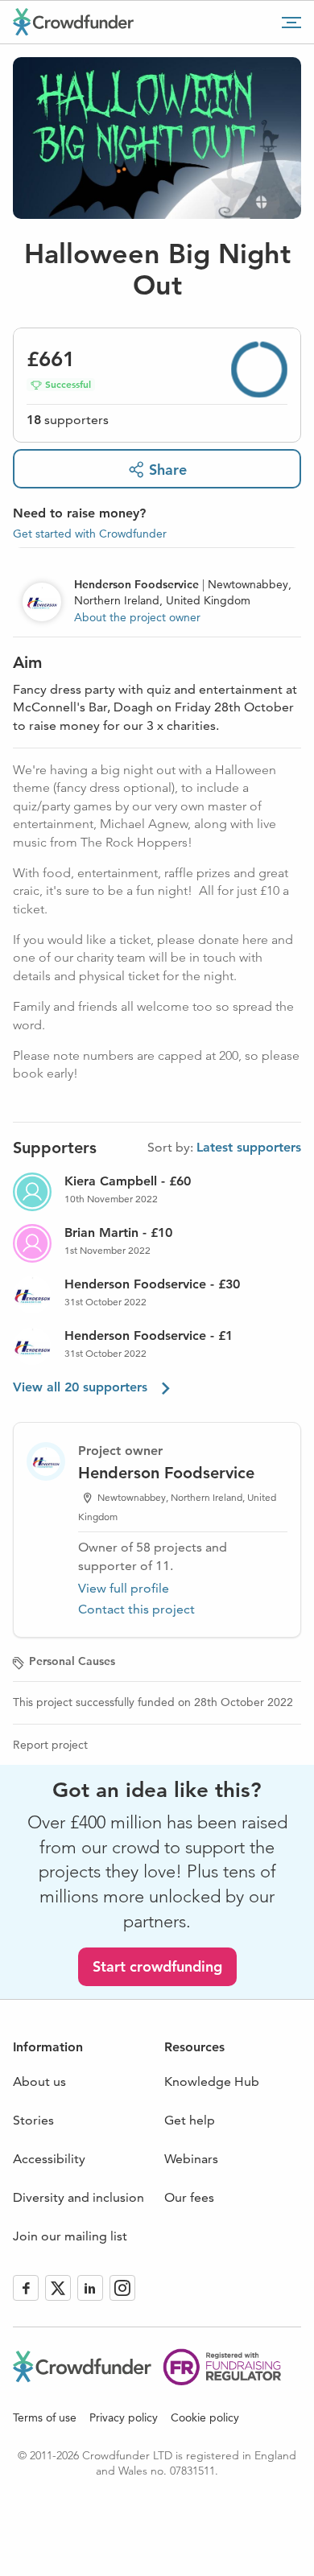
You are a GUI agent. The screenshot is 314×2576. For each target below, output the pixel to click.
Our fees (189, 2197)
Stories (33, 2120)
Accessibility (49, 2159)
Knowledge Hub (212, 2081)
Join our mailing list (70, 2236)
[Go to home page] (73, 22)
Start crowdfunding (157, 1966)
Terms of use (45, 2417)
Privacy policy (124, 2417)
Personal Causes (72, 1661)
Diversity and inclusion (78, 2197)
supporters (68, 420)
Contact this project (136, 1609)
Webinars (191, 2159)
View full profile (124, 1588)
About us (39, 2081)
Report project (50, 1745)
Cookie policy (205, 2417)
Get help (190, 2120)
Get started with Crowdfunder (90, 534)
